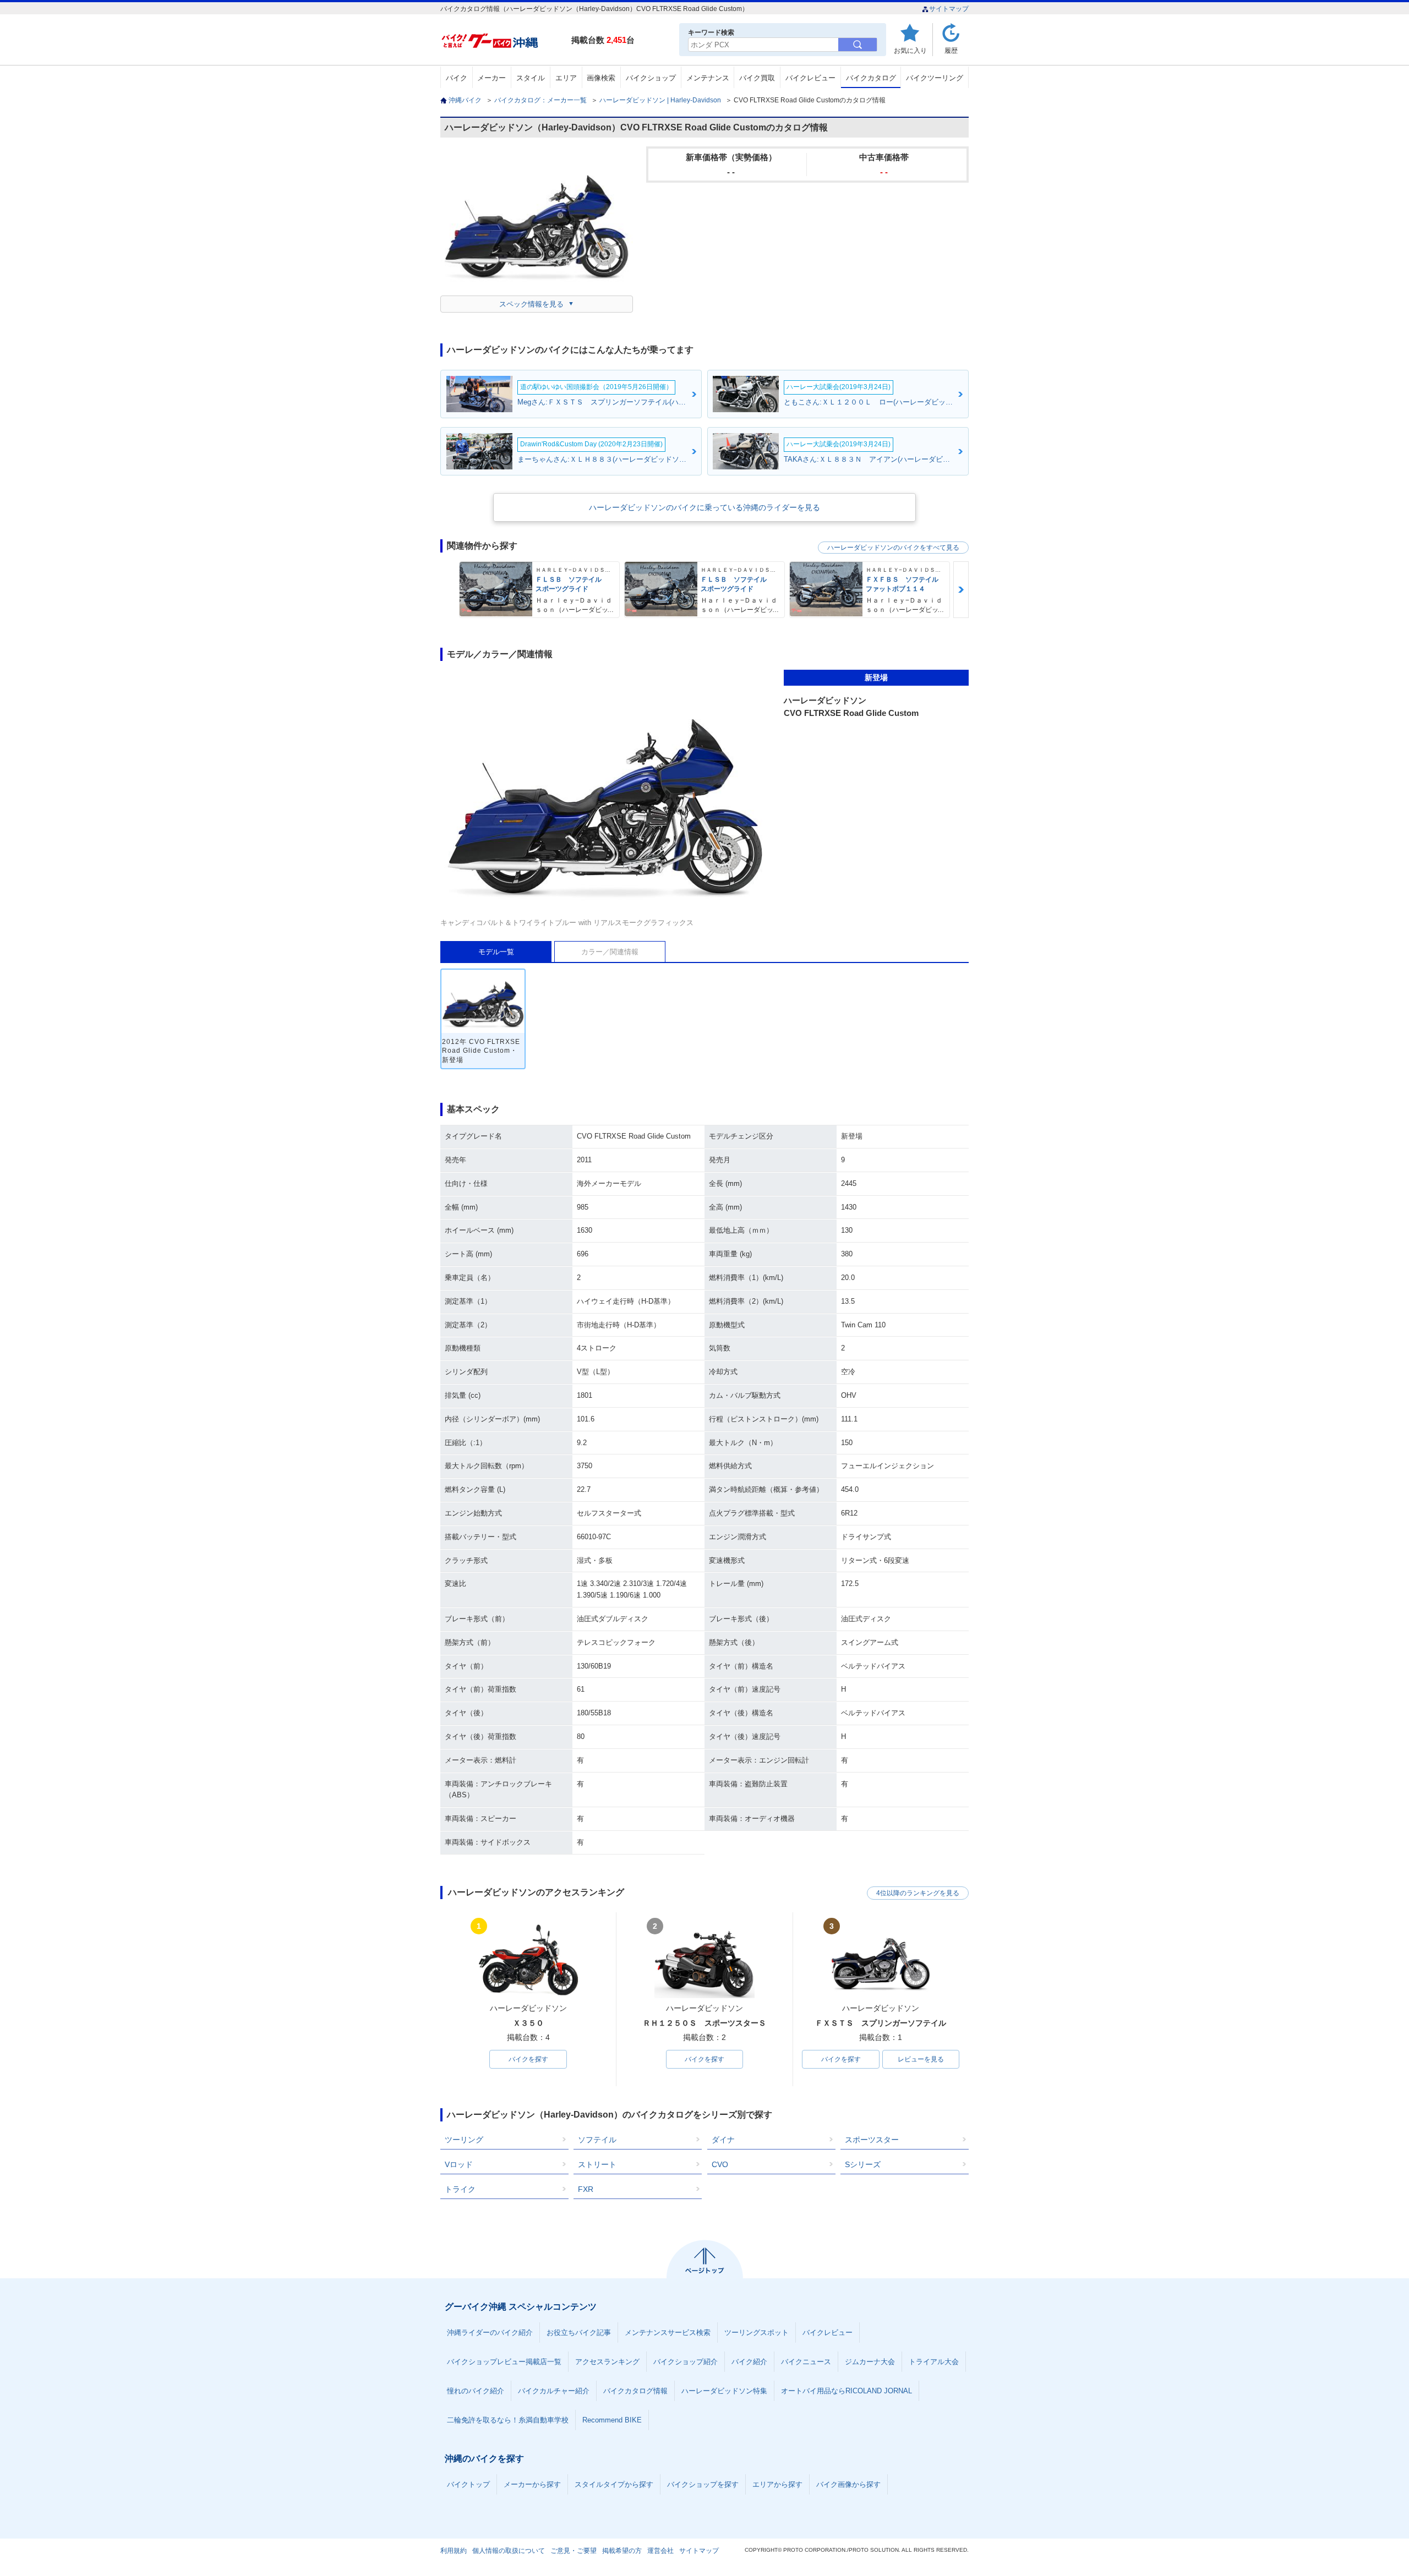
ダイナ (723, 2140)
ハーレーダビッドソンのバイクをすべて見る (893, 548)
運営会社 (660, 2551)
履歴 (951, 50)
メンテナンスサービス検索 (668, 2332)
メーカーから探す (532, 2484)
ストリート (597, 2164)
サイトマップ (949, 9)
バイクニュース (806, 2362)
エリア (566, 78)
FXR (586, 2189)
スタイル (531, 78)
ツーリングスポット (757, 2332)
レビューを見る (921, 2059)
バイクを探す (528, 2059)
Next (961, 590)
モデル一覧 (496, 952)
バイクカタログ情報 (635, 2391)
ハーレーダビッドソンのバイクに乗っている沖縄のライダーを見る (704, 507)
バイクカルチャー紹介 (554, 2391)
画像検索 (601, 78)
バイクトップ (468, 2484)
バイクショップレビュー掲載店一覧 (504, 2362)
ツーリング (464, 2140)
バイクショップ (651, 78)
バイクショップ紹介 (686, 2362)
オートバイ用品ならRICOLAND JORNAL (847, 2391)
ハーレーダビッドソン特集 (724, 2391)
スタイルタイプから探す (614, 2484)
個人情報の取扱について (509, 2551)
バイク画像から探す (848, 2484)
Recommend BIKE (612, 2420)
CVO (720, 2164)
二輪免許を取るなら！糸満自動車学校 (508, 2420)
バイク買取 (757, 78)
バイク (457, 78)
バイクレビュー (810, 78)
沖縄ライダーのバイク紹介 (490, 2332)
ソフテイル (597, 2140)
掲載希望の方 (622, 2551)
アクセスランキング (607, 2362)
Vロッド (459, 2164)
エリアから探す (777, 2484)
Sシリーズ (863, 2164)
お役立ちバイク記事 (579, 2332)
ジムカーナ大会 (870, 2362)
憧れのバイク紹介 (476, 2391)
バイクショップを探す (703, 2484)
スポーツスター (872, 2140)
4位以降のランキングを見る (918, 1893)
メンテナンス (708, 78)
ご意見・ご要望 (574, 2551)
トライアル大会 (934, 2362)
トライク (460, 2189)
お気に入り (910, 50)
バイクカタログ (871, 78)
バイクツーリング (935, 78)
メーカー (491, 78)
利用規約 (454, 2551)
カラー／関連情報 (610, 952)
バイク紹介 (749, 2362)
